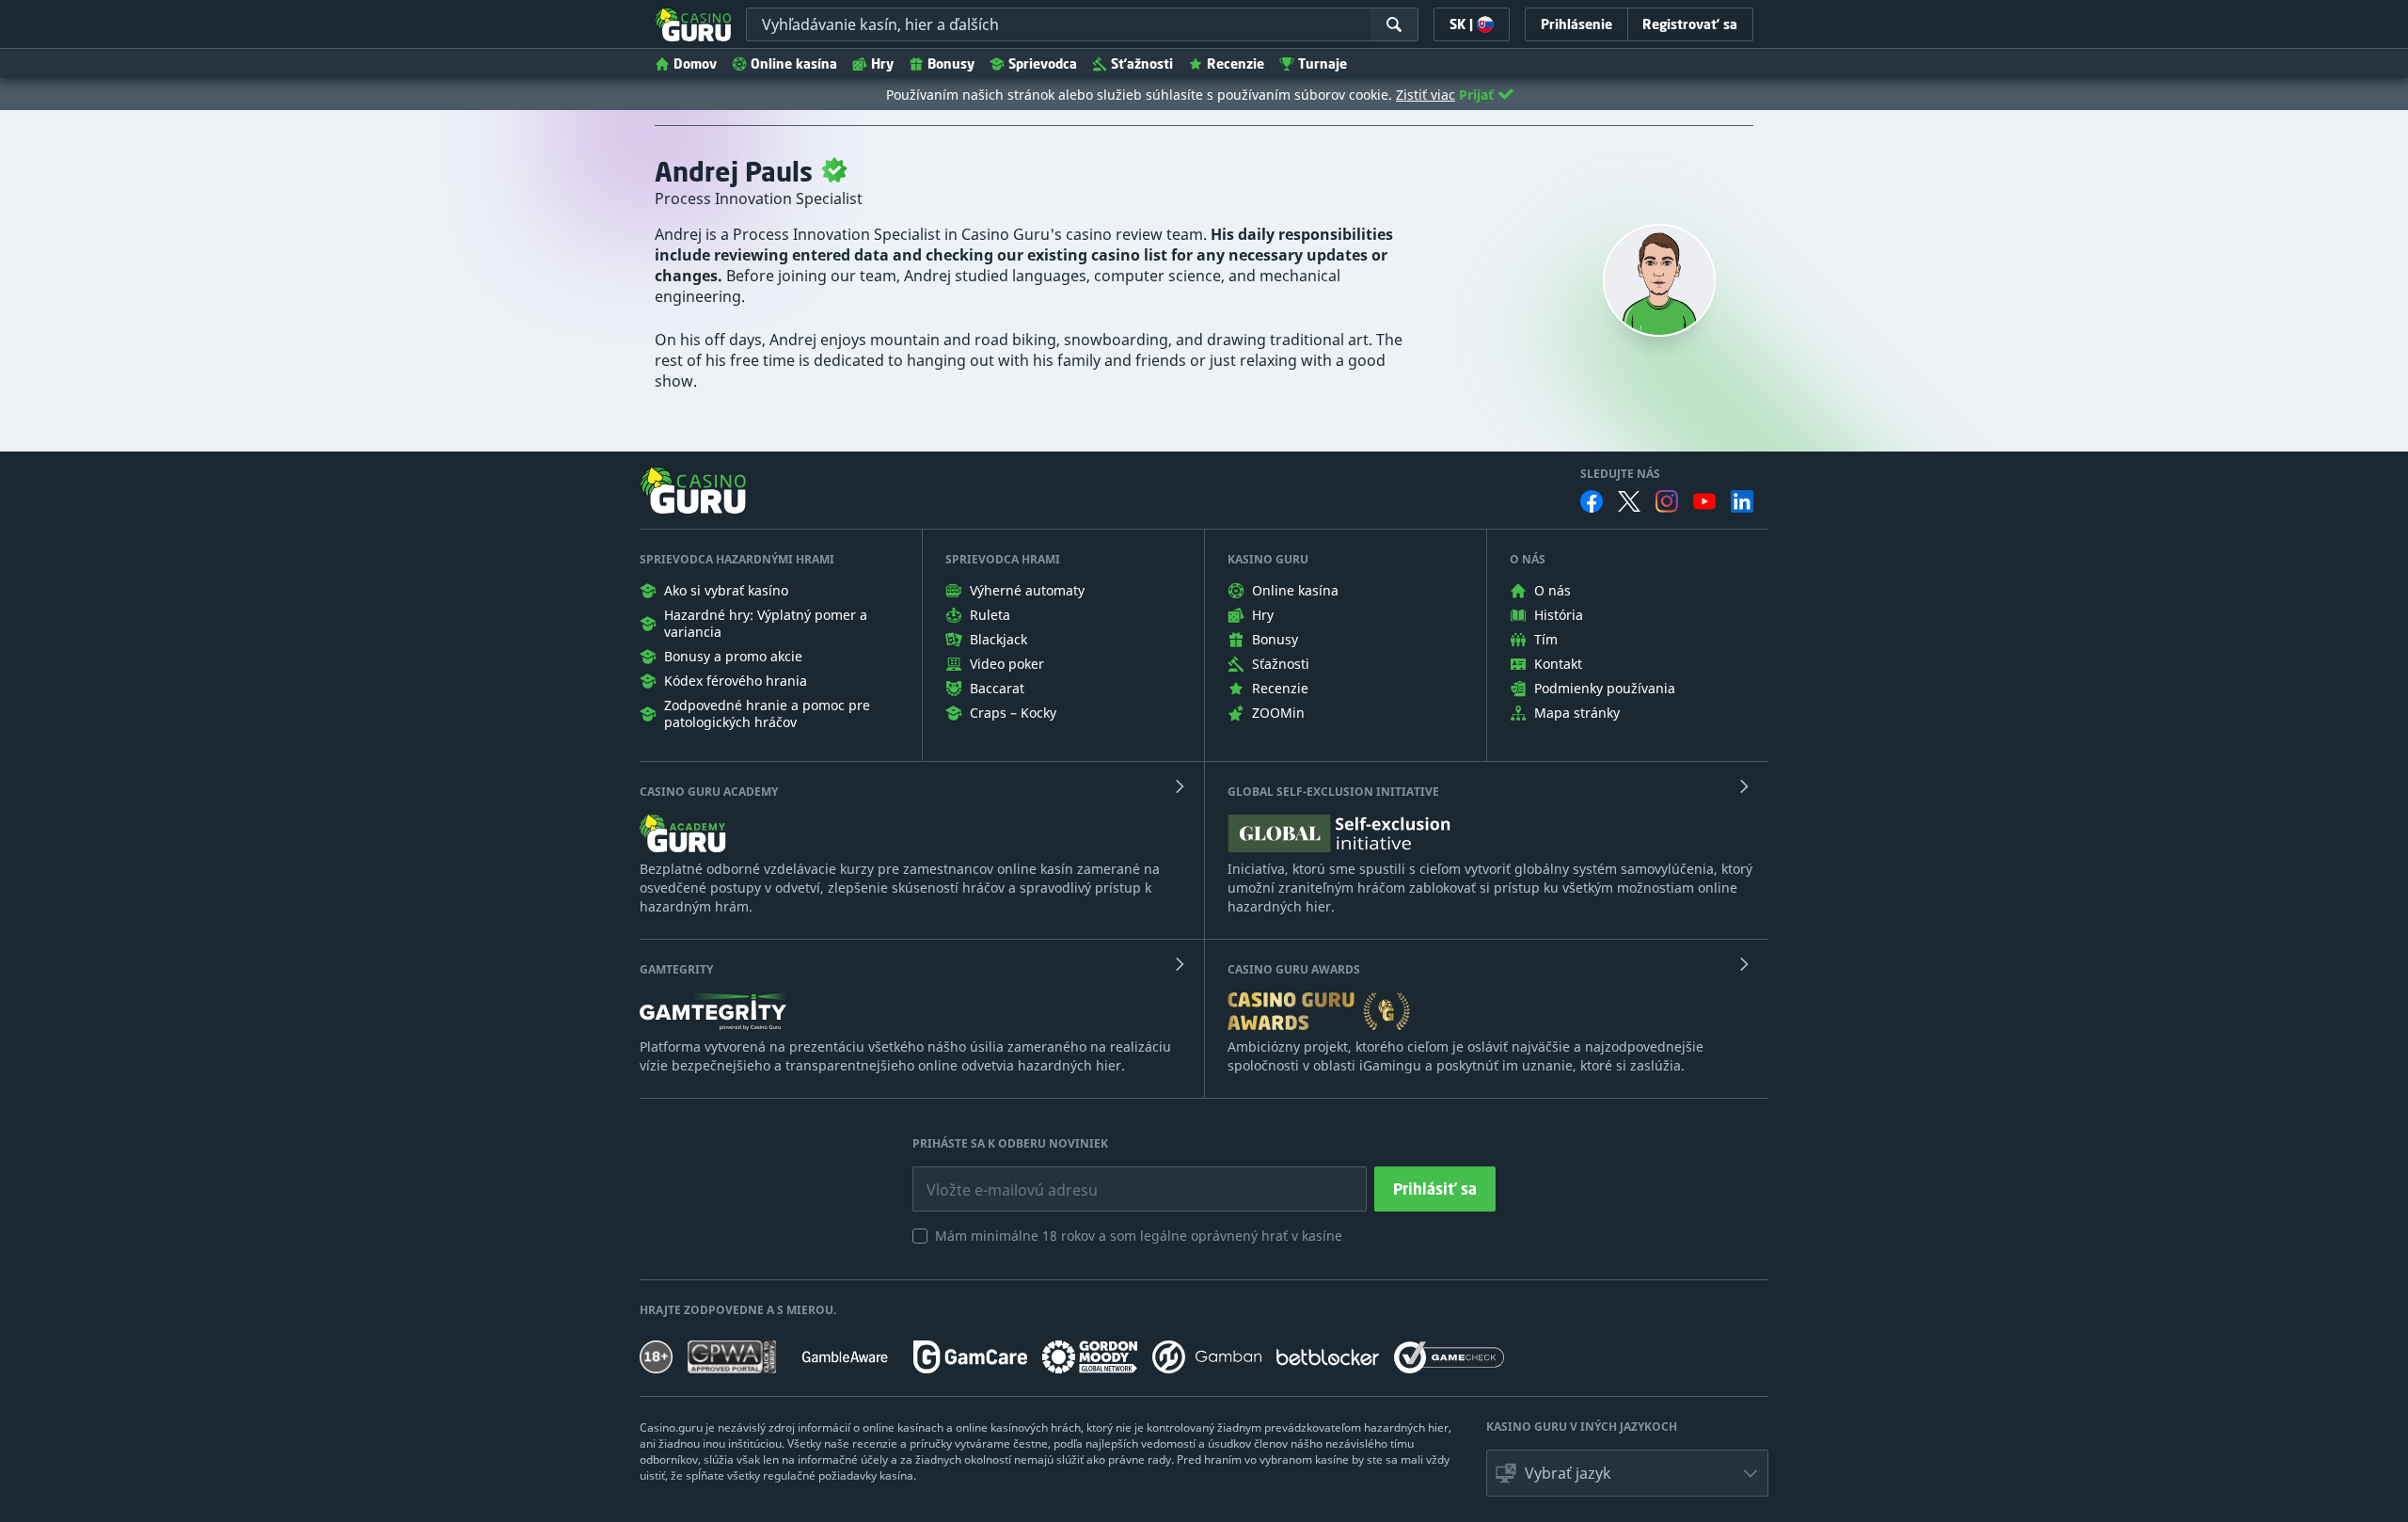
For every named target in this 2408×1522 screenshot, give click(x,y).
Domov (695, 63)
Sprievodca (1043, 63)
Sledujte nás (1620, 474)
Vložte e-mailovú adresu (995, 1176)
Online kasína (794, 63)
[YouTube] (1704, 501)
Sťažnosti (1142, 63)
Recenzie (1236, 63)
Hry (882, 63)
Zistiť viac (1426, 95)
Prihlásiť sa (1435, 1189)
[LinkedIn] (1742, 501)
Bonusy (951, 63)
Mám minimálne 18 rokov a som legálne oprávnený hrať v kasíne (1139, 1236)
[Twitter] (1629, 501)
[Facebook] (1592, 501)
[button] (1627, 1473)
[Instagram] (1667, 501)
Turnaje (1323, 63)
